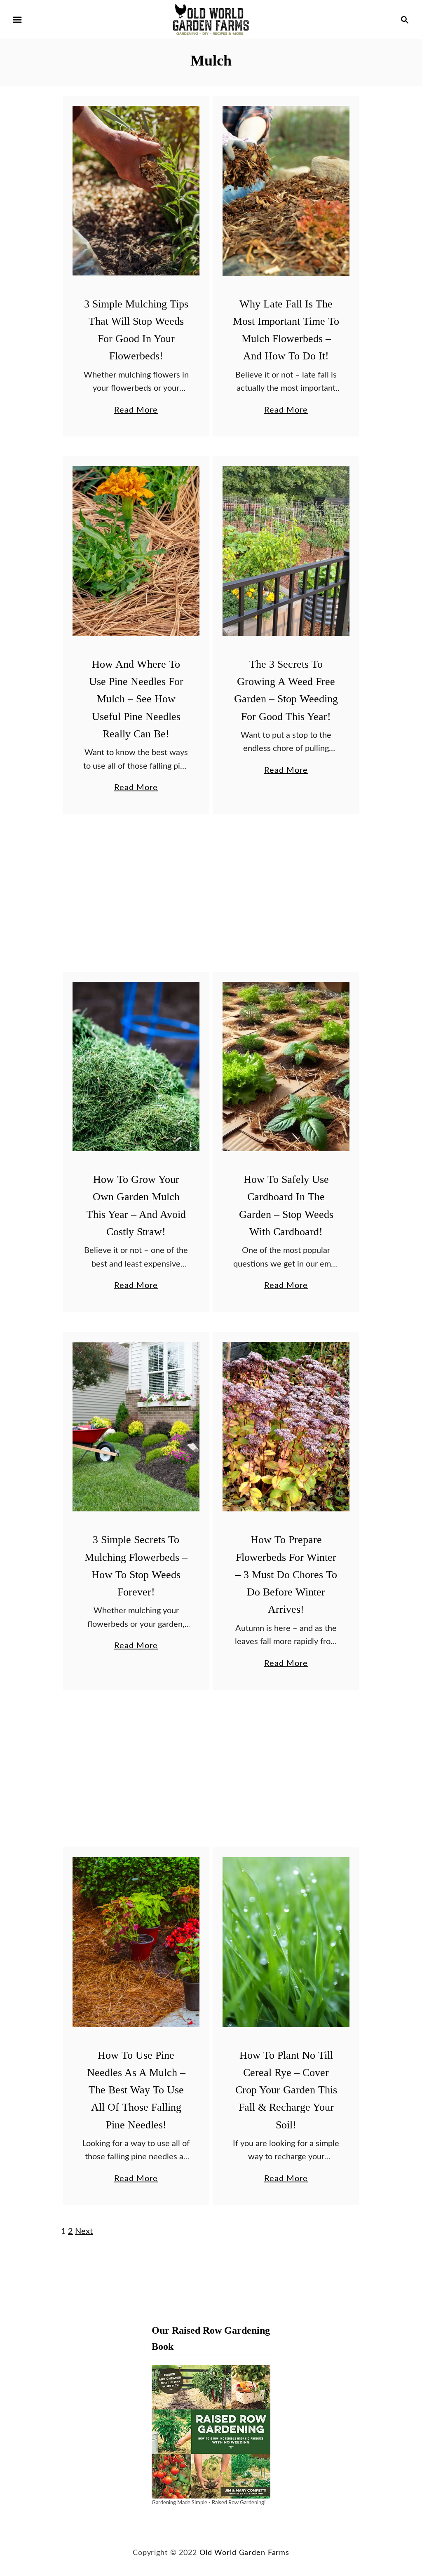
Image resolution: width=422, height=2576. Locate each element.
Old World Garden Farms (244, 2553)
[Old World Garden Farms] (211, 19)
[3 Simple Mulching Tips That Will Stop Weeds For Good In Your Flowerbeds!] (136, 191)
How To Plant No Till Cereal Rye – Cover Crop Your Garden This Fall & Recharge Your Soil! (286, 2090)
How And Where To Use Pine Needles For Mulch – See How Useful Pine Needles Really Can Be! (136, 699)
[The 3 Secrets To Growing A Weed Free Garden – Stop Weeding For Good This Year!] (286, 551)
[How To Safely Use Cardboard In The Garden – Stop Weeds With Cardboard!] (286, 1067)
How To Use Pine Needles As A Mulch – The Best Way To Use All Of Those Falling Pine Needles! (136, 2090)
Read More (136, 411)
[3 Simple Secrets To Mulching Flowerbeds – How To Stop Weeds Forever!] (136, 1427)
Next (84, 2231)
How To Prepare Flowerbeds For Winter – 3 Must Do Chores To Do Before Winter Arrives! (286, 1574)
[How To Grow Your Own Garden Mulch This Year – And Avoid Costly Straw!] (136, 1067)
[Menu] (17, 20)
